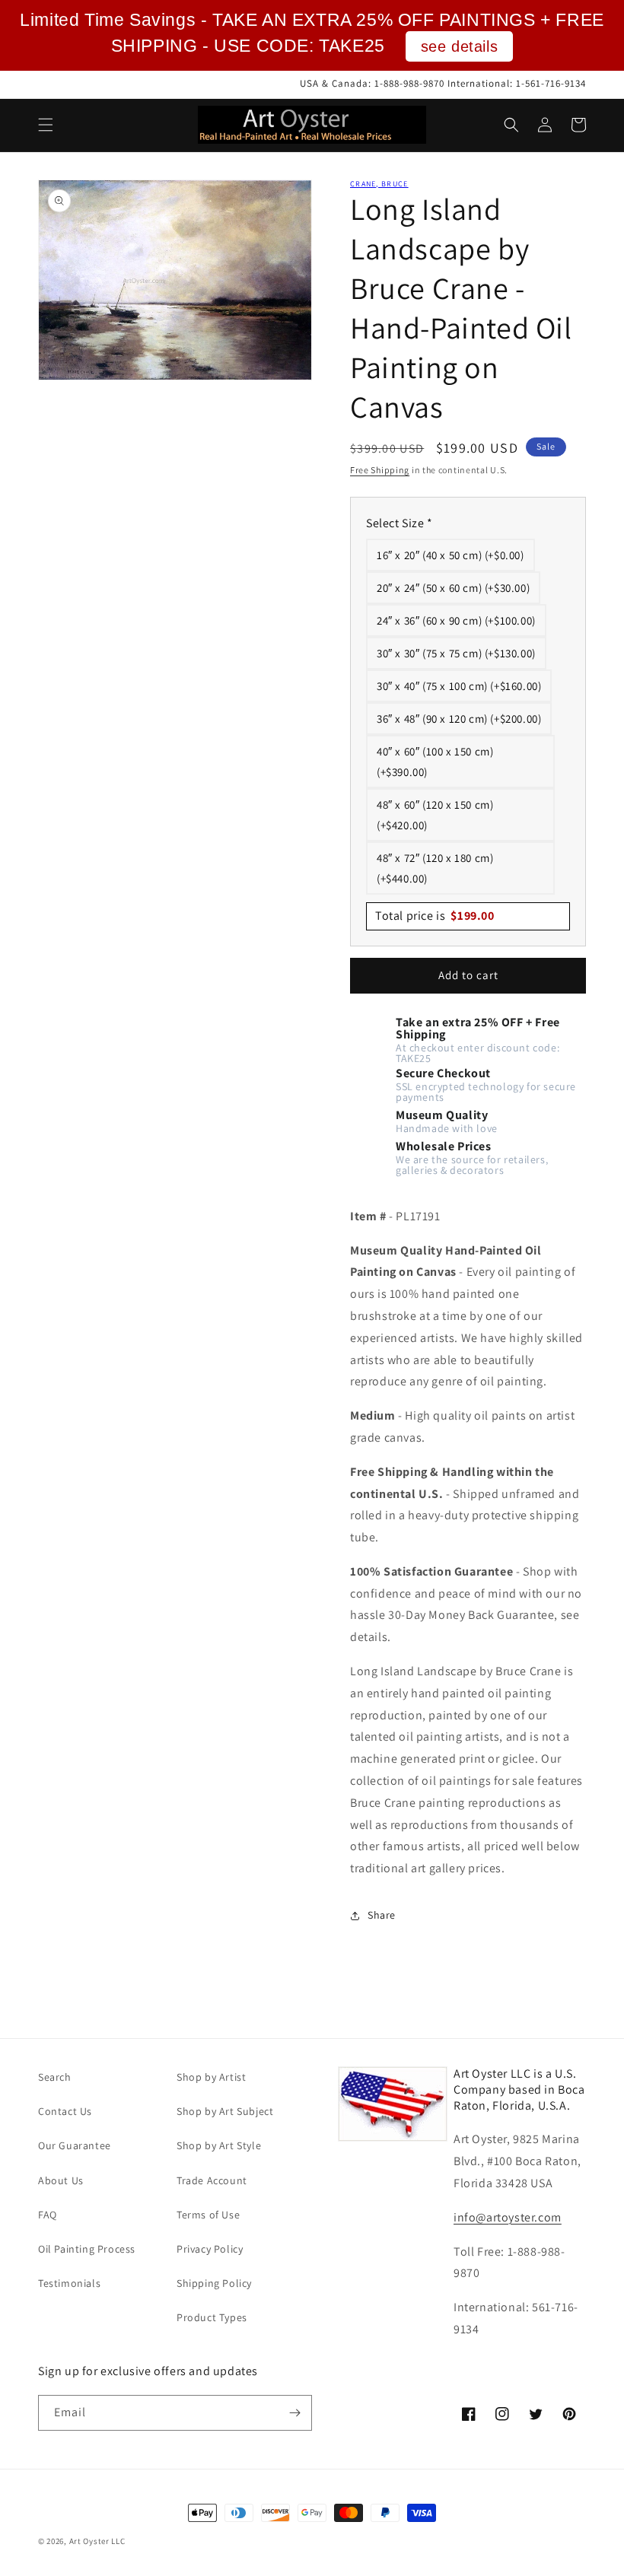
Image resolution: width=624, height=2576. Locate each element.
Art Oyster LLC (97, 2541)
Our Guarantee (75, 2145)
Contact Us (65, 2111)
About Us (61, 2180)
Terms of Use (208, 2215)
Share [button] (382, 1915)
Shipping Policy (214, 2283)
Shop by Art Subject (225, 2111)
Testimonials (69, 2283)
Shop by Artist (211, 2077)
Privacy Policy (210, 2249)
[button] (46, 125)
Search (55, 2077)
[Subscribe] (294, 2413)
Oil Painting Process (87, 2249)
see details (460, 46)
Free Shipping (380, 470)
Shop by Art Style (219, 2145)
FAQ (48, 2215)
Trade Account (212, 2180)
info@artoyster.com (508, 2217)
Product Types (212, 2317)
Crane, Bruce (379, 184)
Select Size (400, 523)
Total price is (435, 916)
